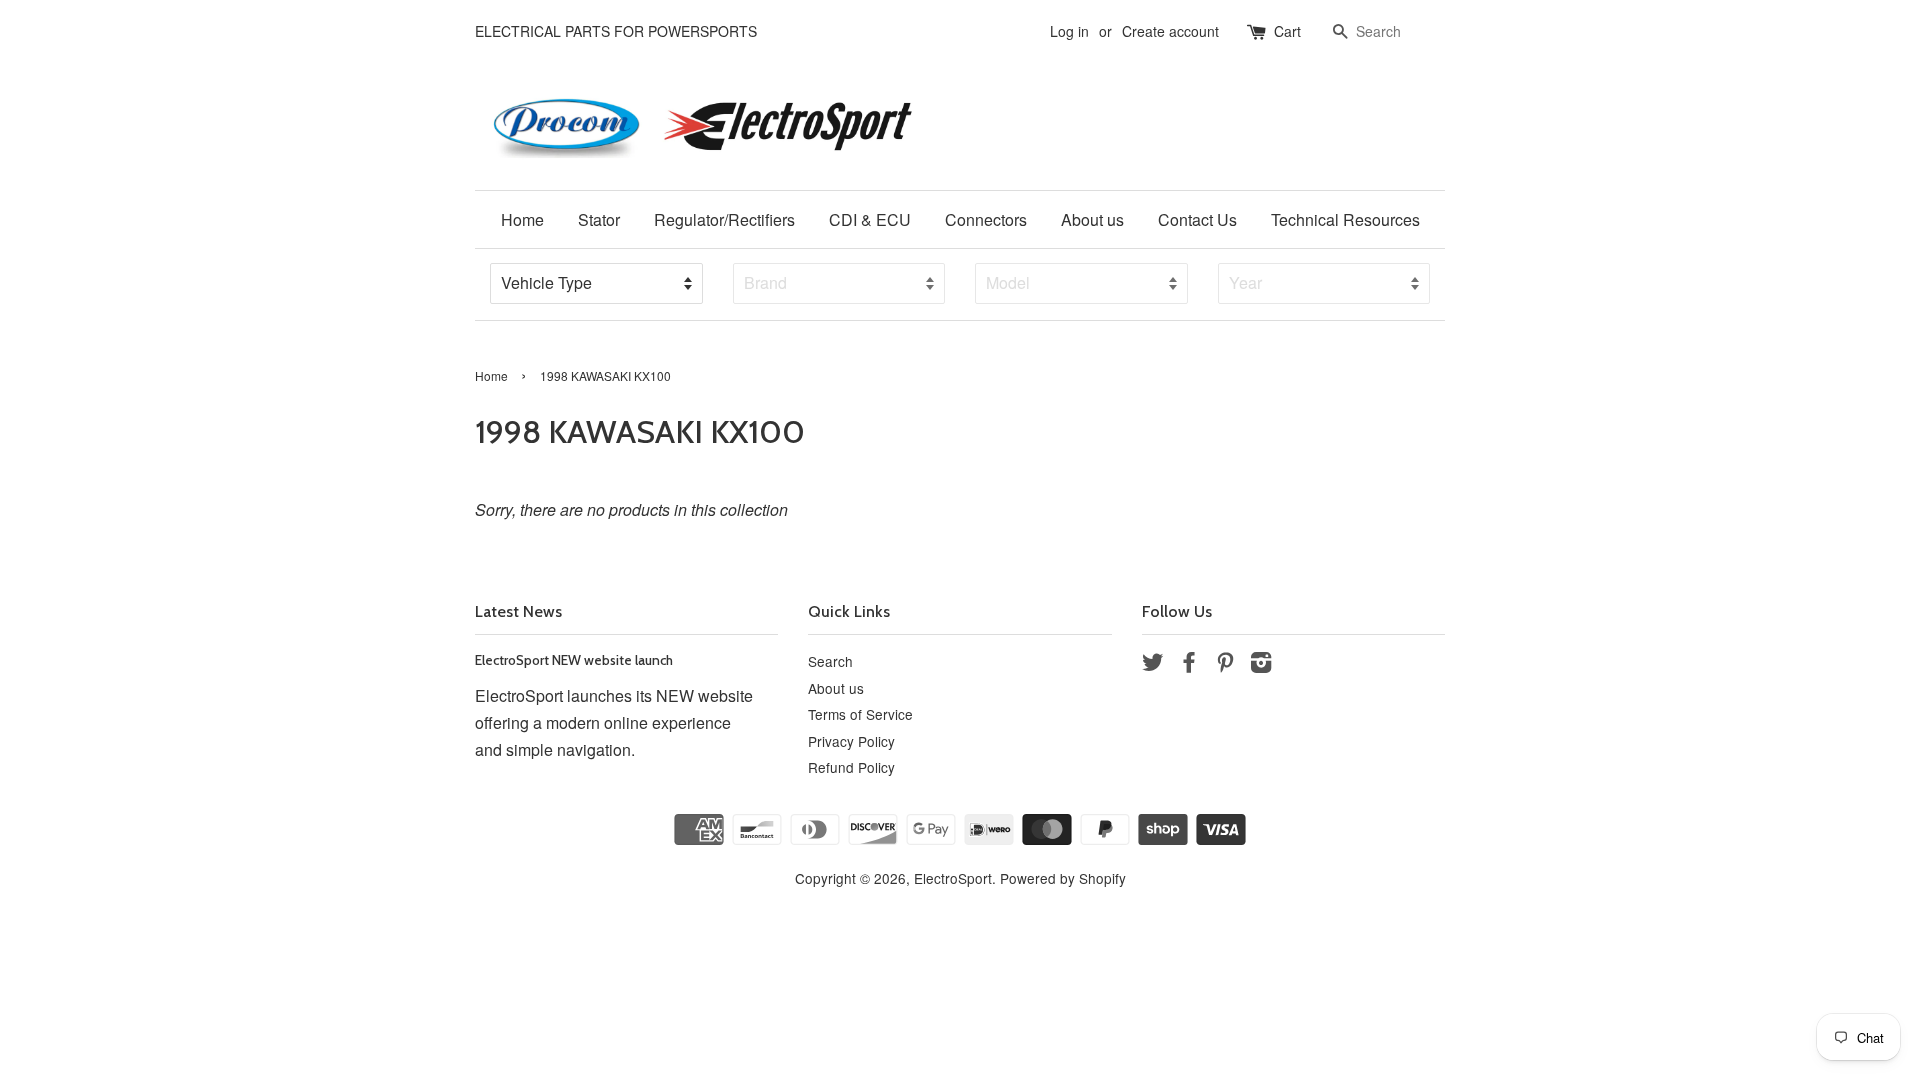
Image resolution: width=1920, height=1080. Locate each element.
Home (522, 219)
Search (830, 661)
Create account (1170, 31)
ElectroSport (953, 878)
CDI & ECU (870, 219)
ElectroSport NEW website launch (574, 660)
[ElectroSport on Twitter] (1153, 665)
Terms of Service (860, 714)
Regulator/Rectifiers (724, 219)
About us (1092, 219)
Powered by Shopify (1063, 878)
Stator (599, 219)
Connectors (986, 219)
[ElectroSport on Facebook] (1189, 665)
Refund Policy (851, 767)
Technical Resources (1345, 219)
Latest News (518, 611)
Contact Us (1197, 219)
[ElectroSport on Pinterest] (1225, 665)
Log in (1069, 31)
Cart (1287, 31)
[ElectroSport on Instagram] (1261, 665)
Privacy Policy (851, 741)
